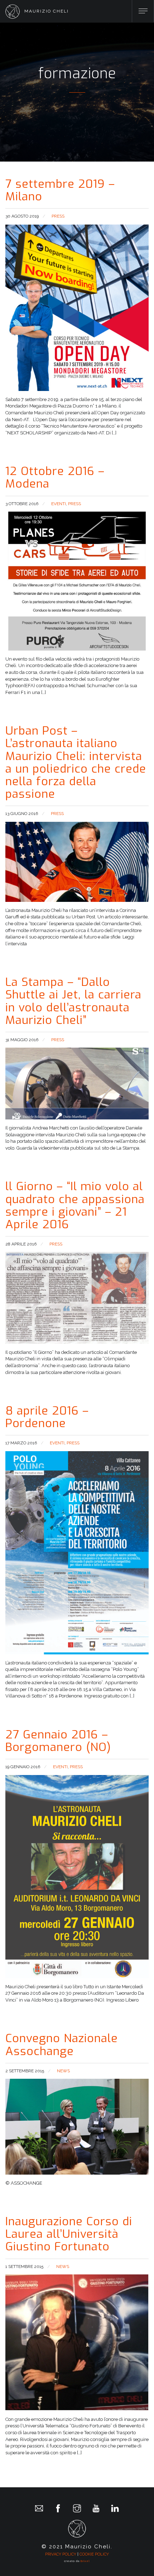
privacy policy (61, 2554)
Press (58, 216)
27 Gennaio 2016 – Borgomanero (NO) (58, 1741)
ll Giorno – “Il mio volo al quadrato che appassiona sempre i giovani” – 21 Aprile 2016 (75, 1205)
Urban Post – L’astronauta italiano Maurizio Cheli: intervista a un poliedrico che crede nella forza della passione (76, 762)
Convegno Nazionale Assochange (62, 2044)
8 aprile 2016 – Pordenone (47, 1417)
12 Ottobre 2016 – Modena (55, 477)
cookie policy (94, 2554)
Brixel (85, 2561)
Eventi (59, 504)
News (63, 2071)
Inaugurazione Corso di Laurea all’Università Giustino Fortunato (69, 2234)
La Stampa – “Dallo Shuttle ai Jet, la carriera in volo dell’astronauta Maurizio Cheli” (73, 1001)
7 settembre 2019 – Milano (60, 190)
